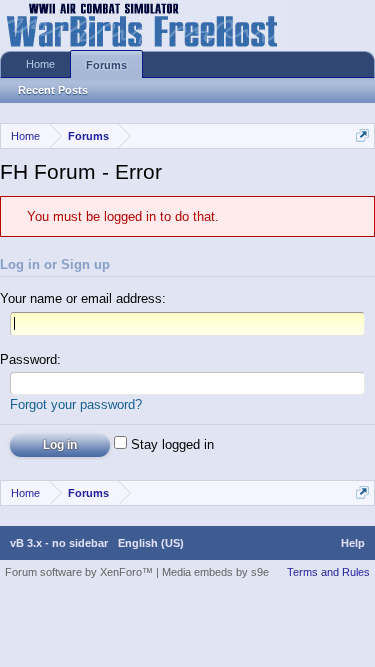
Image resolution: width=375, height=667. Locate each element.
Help (353, 543)
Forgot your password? (76, 404)
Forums (106, 65)
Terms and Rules (328, 572)
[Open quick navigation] (362, 135)
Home (40, 64)
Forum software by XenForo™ (80, 572)
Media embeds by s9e (215, 572)
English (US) (151, 543)
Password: (30, 359)
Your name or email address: (83, 298)
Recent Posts (53, 90)
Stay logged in (170, 444)
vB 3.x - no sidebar (59, 543)
